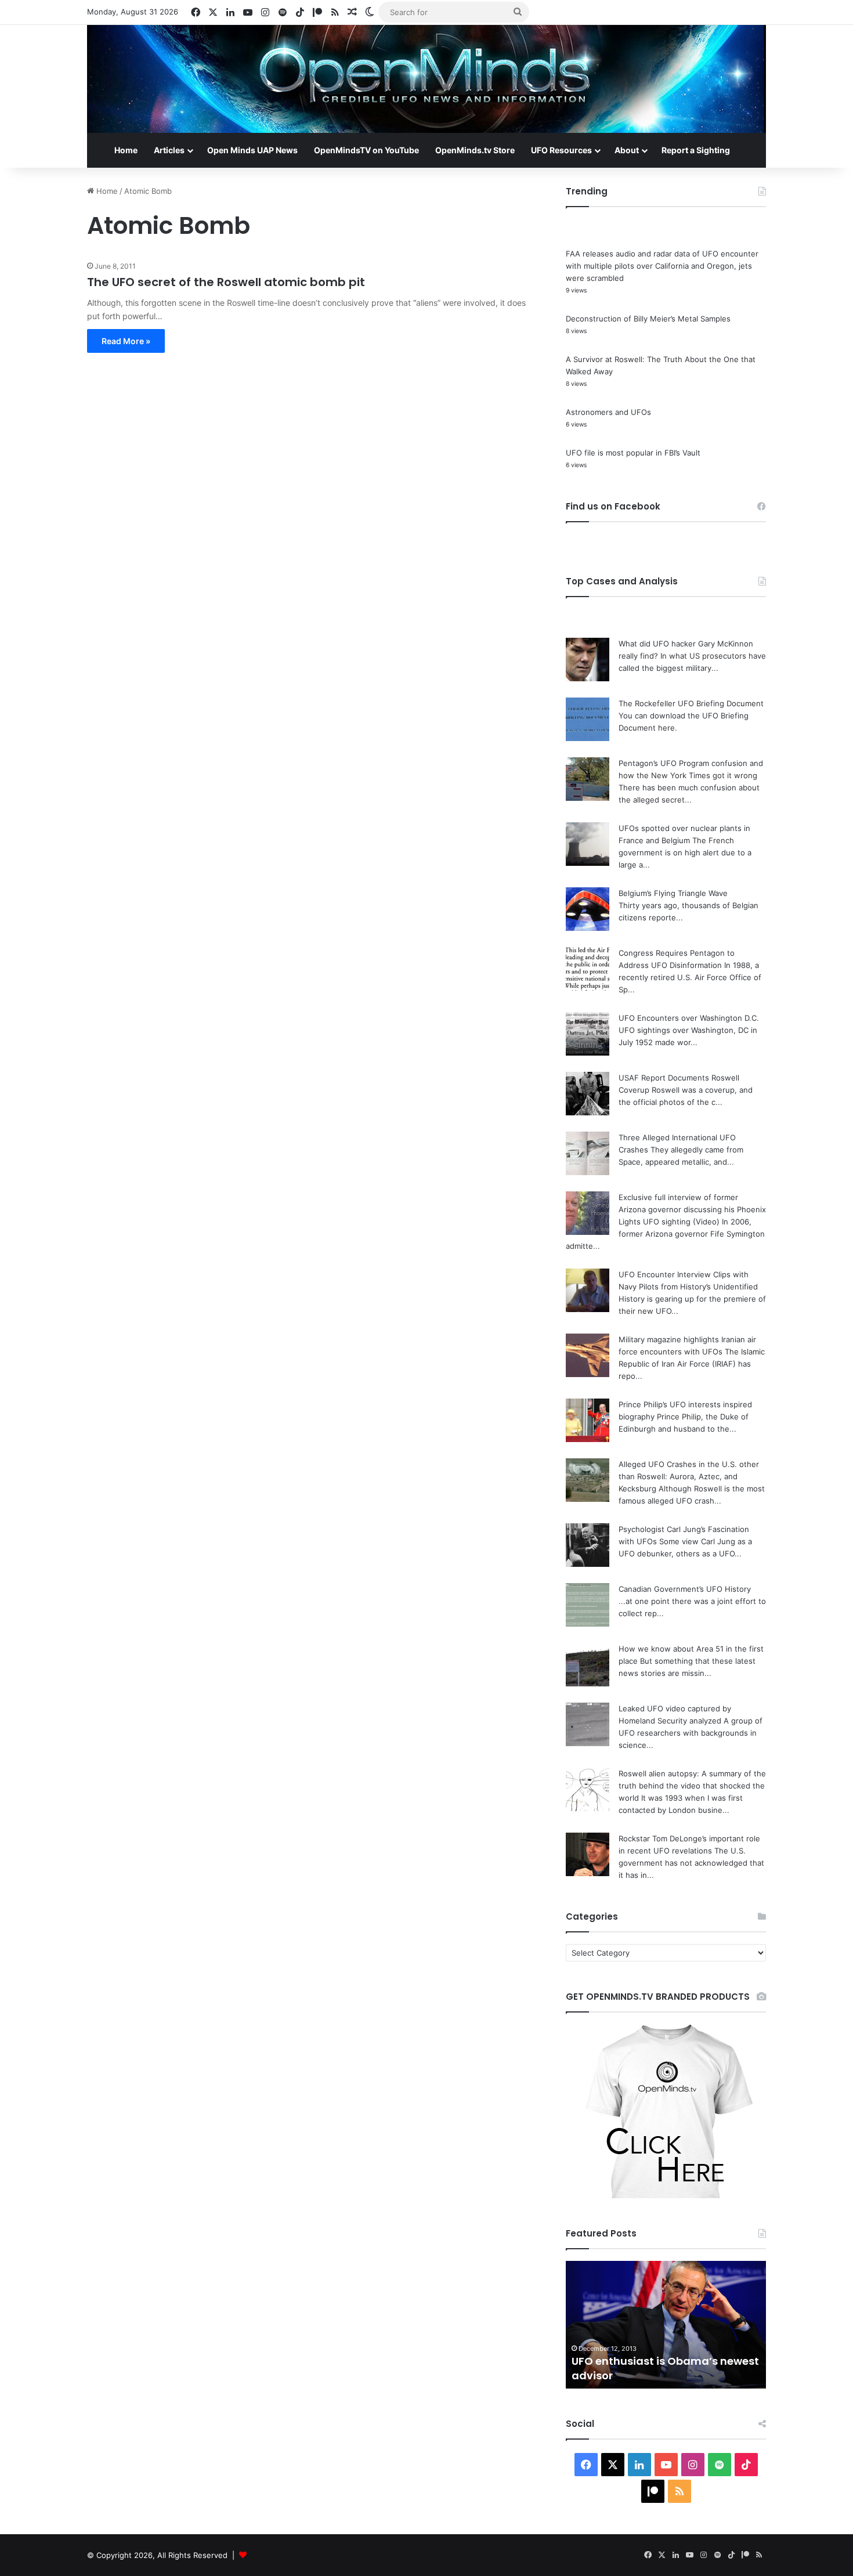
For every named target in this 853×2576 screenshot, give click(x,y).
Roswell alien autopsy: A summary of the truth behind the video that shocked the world (692, 1786)
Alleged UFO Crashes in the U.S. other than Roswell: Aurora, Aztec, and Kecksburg (689, 1476)
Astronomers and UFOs (608, 412)
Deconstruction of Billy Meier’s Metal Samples (648, 319)
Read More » (126, 341)
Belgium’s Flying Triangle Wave (673, 893)
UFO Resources (561, 150)
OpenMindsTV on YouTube (366, 150)
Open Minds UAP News (252, 150)
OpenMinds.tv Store (475, 150)
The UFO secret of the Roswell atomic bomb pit (226, 282)
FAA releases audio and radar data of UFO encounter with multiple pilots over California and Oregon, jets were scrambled (662, 266)
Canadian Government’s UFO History (685, 1589)
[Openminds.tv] (426, 79)
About (627, 150)
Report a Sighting (696, 150)
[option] (666, 2325)
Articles (169, 150)
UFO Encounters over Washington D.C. (689, 1018)
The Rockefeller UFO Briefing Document (691, 703)
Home (126, 150)
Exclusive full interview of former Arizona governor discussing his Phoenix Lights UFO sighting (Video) (692, 1209)
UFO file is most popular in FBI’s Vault (633, 453)
